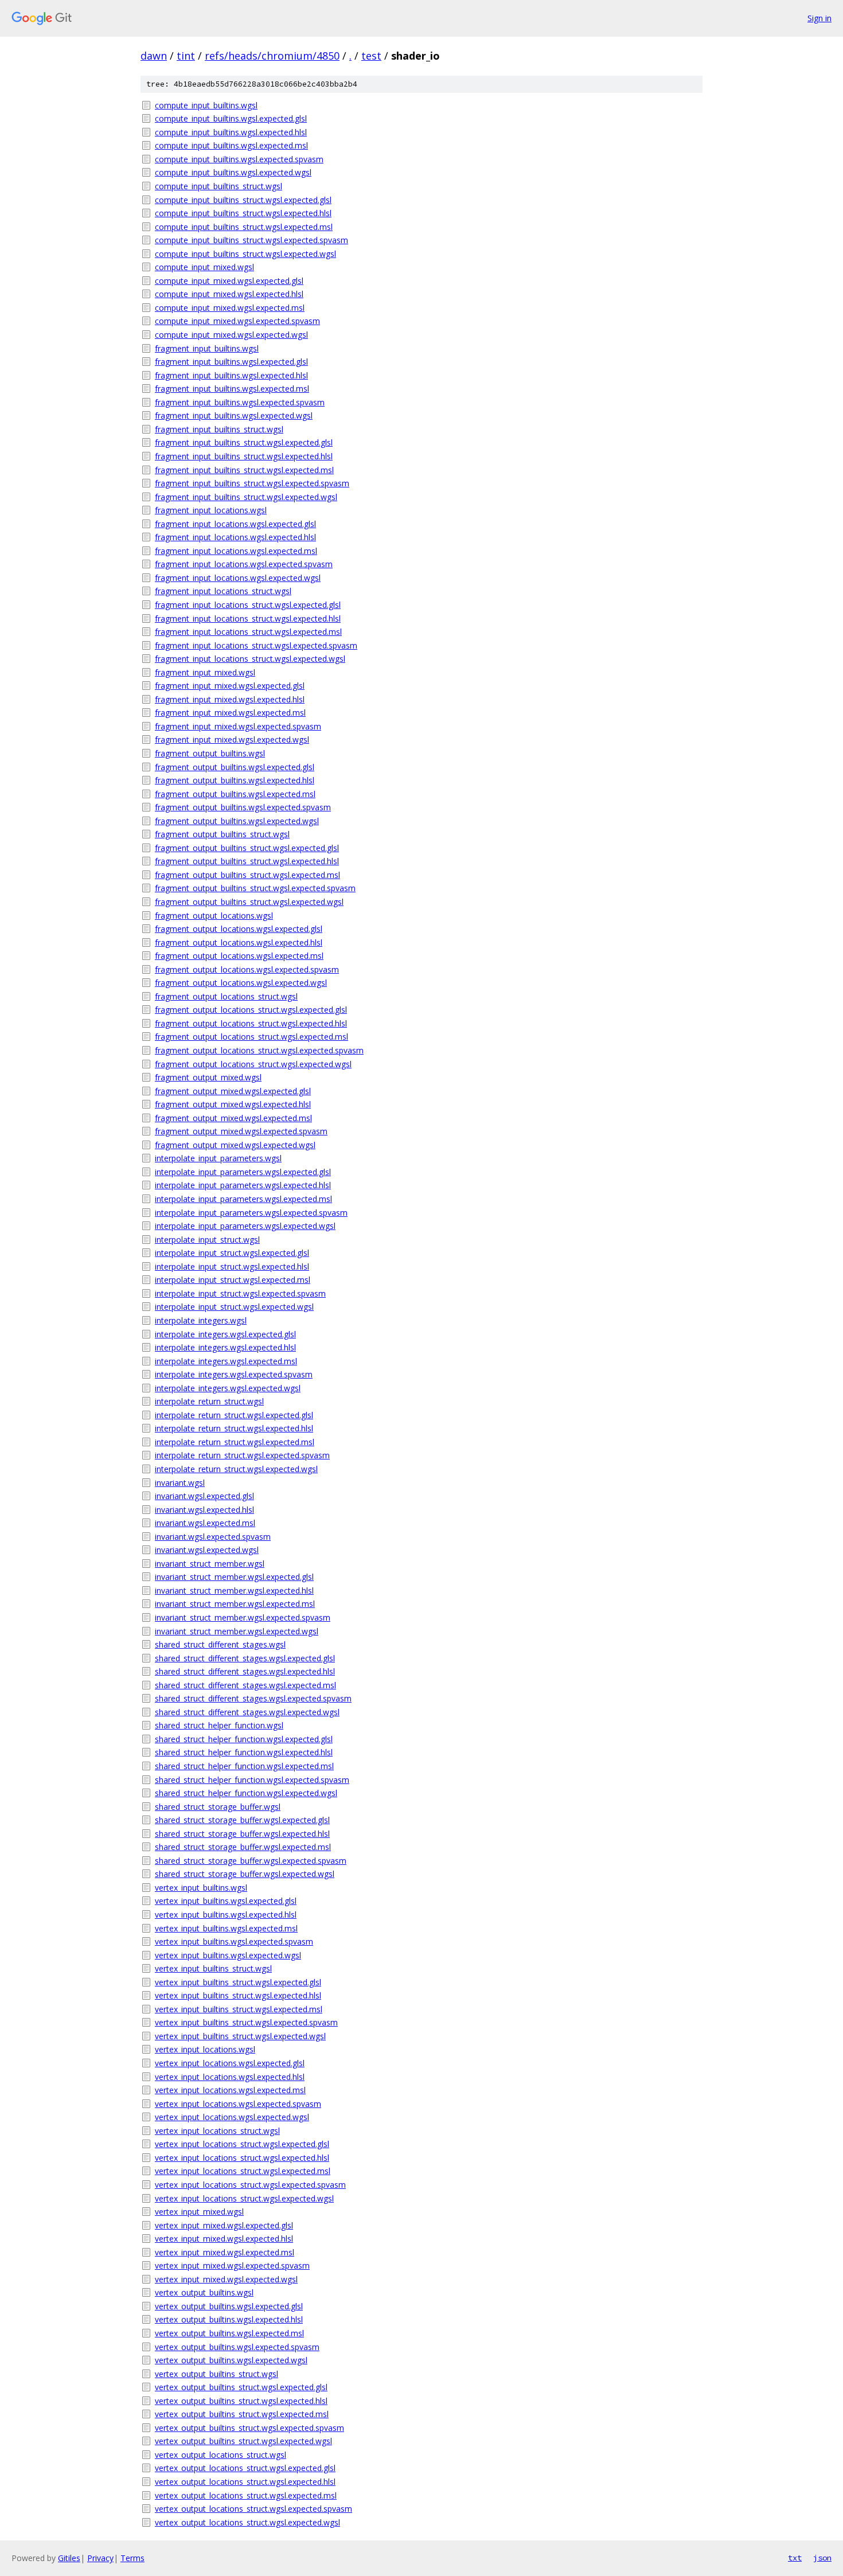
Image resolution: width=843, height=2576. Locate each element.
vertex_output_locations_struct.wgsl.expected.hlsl (245, 2482)
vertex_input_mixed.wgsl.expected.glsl (224, 2225)
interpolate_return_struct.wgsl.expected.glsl (234, 1415)
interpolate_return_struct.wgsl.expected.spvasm (242, 1455)
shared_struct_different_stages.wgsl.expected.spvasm (253, 1698)
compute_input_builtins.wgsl (206, 105)
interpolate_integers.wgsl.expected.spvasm (234, 1374)
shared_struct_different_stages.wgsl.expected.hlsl (245, 1671)
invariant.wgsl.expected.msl (205, 1523)
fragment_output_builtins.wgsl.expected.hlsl (235, 780)
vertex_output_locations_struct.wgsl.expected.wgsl (247, 2522)
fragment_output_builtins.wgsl (210, 753)
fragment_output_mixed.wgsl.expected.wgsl (235, 1145)
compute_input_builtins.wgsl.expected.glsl (231, 118)
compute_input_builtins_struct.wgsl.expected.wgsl (245, 254)
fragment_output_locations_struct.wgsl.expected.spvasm (259, 1050)
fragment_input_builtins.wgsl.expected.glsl (231, 362)
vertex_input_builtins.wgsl (201, 1888)
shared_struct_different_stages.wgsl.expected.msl (245, 1685)
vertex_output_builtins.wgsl (204, 2292)
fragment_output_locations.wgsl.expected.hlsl (239, 942)
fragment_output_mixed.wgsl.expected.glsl (233, 1091)
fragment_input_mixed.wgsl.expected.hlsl (230, 699)
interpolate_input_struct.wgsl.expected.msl (233, 1280)
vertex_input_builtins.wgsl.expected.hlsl (226, 1915)
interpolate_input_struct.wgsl (207, 1240)
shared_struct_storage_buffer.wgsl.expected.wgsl (245, 1874)
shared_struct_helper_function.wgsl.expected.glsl (244, 1739)
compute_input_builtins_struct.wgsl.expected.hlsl (243, 213)
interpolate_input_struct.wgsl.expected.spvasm (240, 1293)
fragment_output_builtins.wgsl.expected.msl (235, 794)
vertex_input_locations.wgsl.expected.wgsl (232, 2117)
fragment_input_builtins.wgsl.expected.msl (232, 389)
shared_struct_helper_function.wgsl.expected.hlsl (244, 1752)
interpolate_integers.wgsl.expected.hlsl (225, 1347)
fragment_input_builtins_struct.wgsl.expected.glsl (244, 442)
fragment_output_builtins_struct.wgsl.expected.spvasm (255, 888)
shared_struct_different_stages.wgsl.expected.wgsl (247, 1712)
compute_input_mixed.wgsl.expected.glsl (229, 281)
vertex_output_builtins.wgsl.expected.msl (229, 2333)
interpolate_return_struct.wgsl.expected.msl (235, 1442)
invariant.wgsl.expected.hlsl (204, 1510)
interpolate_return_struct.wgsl (209, 1401)
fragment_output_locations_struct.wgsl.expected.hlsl (251, 1023)
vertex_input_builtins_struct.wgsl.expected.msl (239, 2009)
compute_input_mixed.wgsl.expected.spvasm (237, 321)
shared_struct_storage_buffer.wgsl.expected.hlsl (242, 1834)
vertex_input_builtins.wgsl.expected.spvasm (234, 1941)
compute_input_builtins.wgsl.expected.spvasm (239, 159)
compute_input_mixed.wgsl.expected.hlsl (229, 294)
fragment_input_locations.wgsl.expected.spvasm (244, 564)
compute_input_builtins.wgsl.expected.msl (231, 145)
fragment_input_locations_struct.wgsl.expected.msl (248, 632)
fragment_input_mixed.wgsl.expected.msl (230, 713)
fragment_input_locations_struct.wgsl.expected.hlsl (248, 618)
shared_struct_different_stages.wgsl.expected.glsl (245, 1658)
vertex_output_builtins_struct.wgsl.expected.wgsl (243, 2441)
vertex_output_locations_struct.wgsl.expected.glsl (245, 2468)
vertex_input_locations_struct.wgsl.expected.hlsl (242, 2158)
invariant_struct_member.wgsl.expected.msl (235, 1604)
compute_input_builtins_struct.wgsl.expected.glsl (243, 200)
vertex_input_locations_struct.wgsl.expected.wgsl (244, 2198)
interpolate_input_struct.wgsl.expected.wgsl (234, 1307)
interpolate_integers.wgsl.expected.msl (226, 1361)
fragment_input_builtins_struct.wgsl (219, 429)
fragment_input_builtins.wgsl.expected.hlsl (231, 375)
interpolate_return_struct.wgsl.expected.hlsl (234, 1428)
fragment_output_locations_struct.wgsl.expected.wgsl (253, 1064)
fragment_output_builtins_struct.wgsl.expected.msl (247, 875)
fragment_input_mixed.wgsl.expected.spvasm (238, 726)
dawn (154, 56)
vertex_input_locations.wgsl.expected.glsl (230, 2063)
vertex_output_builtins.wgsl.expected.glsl (229, 2306)
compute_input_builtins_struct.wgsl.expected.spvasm (251, 240)
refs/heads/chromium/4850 (272, 56)
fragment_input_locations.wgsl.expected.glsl (235, 524)
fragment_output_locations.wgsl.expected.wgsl (241, 983)
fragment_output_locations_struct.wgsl (226, 996)
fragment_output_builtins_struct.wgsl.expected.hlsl (247, 861)
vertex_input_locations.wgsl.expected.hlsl (230, 2077)
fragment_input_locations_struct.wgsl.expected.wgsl (250, 659)
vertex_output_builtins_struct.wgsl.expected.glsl (241, 2387)
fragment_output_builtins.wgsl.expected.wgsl (237, 821)
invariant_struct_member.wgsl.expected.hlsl (234, 1591)
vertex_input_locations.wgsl (205, 2049)
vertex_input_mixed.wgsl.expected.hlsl (224, 2239)
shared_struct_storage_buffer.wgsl (218, 1807)
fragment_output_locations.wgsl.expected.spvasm (247, 969)
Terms (132, 2558)
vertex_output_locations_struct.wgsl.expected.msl (246, 2495)
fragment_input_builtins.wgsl (207, 348)
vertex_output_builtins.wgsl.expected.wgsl (231, 2360)
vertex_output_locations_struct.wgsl (220, 2455)
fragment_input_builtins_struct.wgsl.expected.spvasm (252, 483)
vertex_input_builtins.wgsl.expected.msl (226, 1928)
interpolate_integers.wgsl (201, 1320)
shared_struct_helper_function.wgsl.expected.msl (244, 1766)
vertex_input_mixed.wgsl (199, 2212)
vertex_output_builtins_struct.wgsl (216, 2374)
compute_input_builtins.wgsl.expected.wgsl (233, 172)
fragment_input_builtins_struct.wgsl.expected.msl (244, 470)
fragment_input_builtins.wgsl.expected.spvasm (240, 402)
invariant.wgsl (180, 1483)
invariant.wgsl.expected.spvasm (213, 1537)
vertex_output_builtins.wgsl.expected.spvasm (237, 2347)
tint (186, 56)
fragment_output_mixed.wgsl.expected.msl (233, 1118)
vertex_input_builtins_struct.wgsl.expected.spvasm (246, 2022)
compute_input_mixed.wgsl (204, 267)
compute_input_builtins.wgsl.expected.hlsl (231, 132)
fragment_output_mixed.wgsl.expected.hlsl (233, 1104)
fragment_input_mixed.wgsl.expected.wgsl (232, 739)
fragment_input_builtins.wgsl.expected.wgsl (234, 415)
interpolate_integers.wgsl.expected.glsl (225, 1334)
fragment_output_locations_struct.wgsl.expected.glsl (251, 1010)
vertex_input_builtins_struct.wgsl (213, 1968)
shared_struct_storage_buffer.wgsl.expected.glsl (242, 1820)
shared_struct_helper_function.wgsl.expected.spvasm (252, 1780)
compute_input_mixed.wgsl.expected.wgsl (231, 335)
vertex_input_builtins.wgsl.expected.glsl (226, 1901)
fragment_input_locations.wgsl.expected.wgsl (238, 578)
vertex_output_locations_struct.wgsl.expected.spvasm (253, 2509)
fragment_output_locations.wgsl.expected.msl (239, 956)
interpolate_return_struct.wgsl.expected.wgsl (236, 1469)
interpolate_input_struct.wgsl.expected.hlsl (232, 1266)
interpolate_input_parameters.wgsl (218, 1158)
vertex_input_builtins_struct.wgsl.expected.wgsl (240, 2036)
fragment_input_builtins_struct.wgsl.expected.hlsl (244, 456)
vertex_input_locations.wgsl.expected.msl (230, 2090)
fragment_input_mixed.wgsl (205, 672)
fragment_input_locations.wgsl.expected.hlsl (235, 537)
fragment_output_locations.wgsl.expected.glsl (239, 929)
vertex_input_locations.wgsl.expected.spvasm (238, 2104)
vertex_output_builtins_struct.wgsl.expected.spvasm (249, 2428)
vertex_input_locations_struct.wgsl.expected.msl (243, 2171)
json (822, 2558)
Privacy (100, 2558)
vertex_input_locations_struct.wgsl (217, 2131)
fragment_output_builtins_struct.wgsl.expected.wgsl (249, 902)
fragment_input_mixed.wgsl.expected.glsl (230, 686)
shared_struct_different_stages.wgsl (220, 1644)
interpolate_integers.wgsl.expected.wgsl (228, 1388)
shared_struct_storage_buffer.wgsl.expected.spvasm (251, 1861)
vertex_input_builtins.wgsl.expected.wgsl (228, 1955)
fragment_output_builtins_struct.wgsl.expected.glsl (247, 848)
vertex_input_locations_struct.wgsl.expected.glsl (242, 2144)
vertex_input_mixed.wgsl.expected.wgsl (226, 2279)
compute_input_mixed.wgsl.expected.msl (230, 308)
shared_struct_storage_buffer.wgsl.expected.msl (243, 1847)
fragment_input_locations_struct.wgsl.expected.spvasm (256, 645)
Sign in (819, 18)
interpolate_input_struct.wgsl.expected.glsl (232, 1253)
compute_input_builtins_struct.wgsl (218, 186)
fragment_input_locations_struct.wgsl (223, 591)
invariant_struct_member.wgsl (210, 1564)
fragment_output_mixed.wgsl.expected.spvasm (241, 1131)
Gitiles (69, 2558)
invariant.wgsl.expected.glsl (204, 1496)
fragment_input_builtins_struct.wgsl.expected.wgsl (246, 497)
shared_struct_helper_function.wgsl (219, 1725)
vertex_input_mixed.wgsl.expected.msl (225, 2252)
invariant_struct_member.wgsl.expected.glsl (234, 1577)
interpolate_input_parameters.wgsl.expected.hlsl (243, 1185)
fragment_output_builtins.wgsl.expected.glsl (235, 767)
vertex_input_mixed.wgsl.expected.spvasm (232, 2265)
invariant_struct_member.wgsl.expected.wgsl (237, 1631)
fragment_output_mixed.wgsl (208, 1077)
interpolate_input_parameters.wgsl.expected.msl (243, 1199)
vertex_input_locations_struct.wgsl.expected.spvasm (250, 2185)
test (371, 56)
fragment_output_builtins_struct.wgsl (222, 834)
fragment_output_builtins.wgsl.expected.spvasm (243, 807)
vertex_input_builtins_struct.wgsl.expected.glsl (238, 1982)
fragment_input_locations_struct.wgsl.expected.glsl (248, 605)
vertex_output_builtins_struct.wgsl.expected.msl (242, 2414)
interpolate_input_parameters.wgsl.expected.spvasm (251, 1213)
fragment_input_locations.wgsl (211, 510)
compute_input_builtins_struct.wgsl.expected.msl (244, 227)
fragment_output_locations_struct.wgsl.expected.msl (251, 1037)
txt (795, 2558)
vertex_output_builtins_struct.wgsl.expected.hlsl (241, 2401)
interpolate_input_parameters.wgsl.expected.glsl (243, 1172)
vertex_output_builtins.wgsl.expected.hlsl (229, 2319)
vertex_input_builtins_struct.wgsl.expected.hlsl (238, 1995)
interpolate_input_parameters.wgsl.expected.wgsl (245, 1226)
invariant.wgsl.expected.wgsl (207, 1550)
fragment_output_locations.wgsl (214, 916)
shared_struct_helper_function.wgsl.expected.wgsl (246, 1793)
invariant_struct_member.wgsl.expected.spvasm (243, 1617)
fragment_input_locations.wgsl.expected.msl (236, 551)
